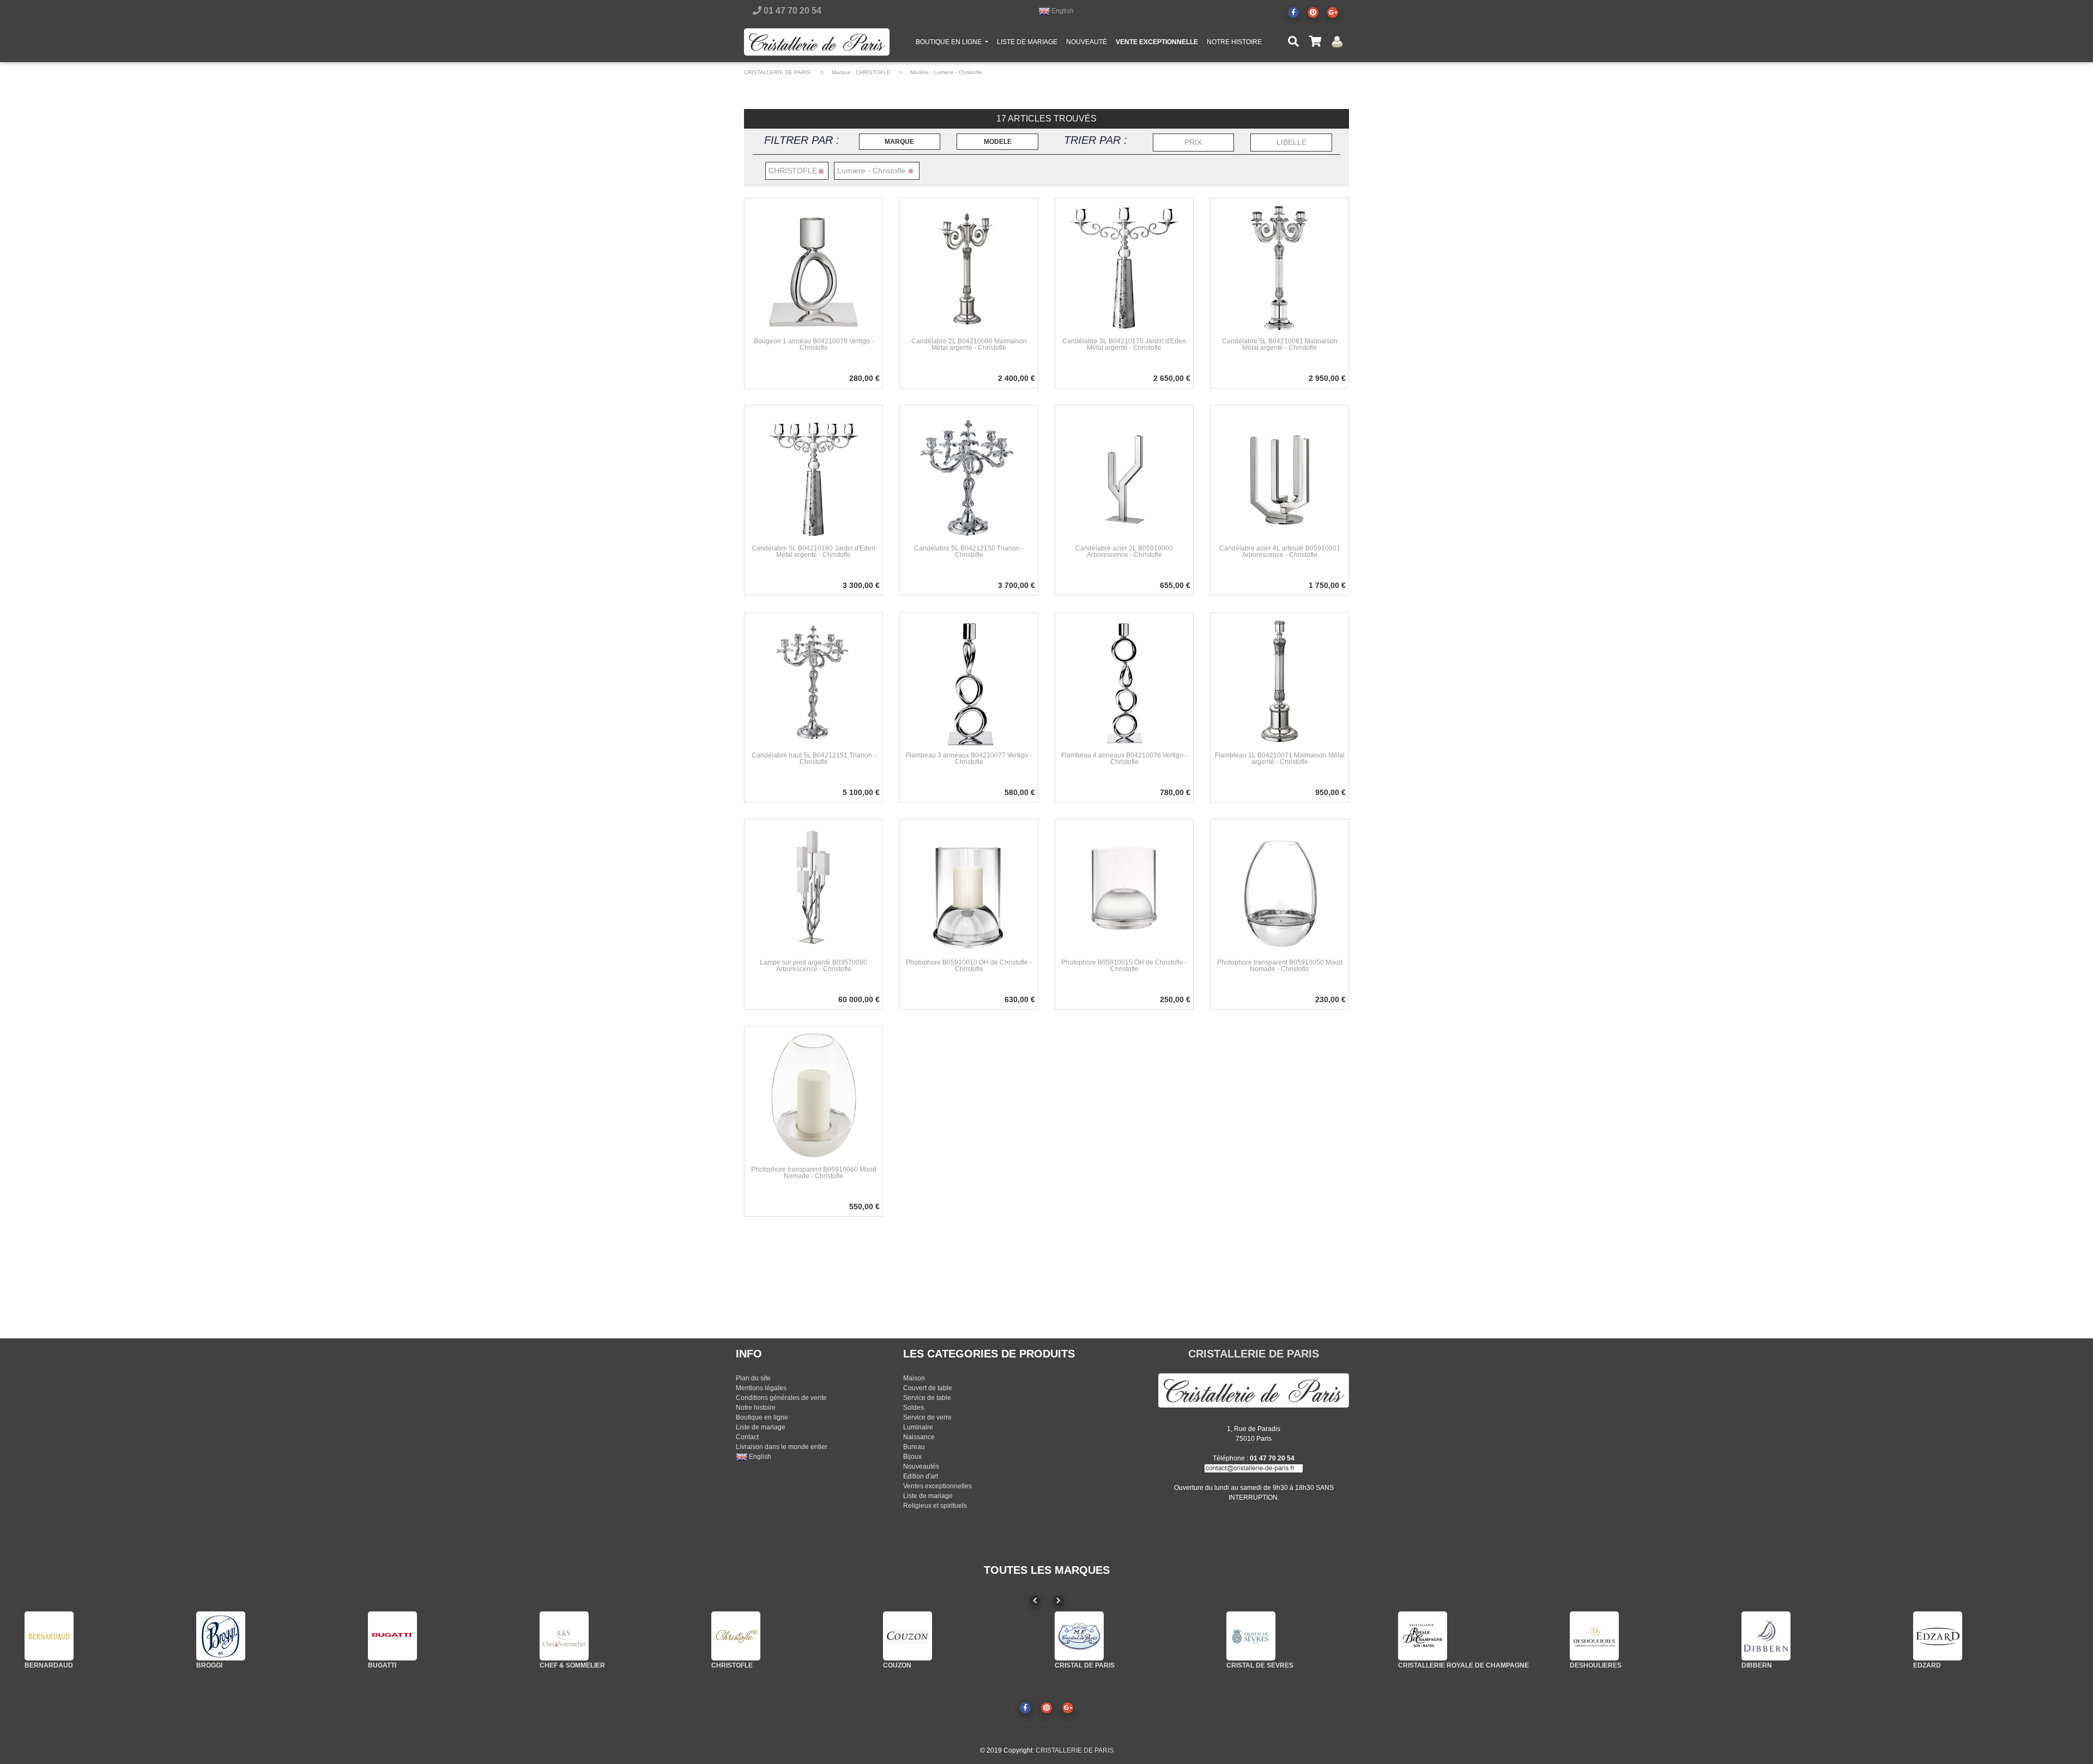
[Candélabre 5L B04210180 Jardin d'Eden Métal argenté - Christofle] (813, 474)
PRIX (1193, 142)
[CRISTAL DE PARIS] (1079, 1636)
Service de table (927, 1398)
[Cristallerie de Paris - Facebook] (1293, 13)
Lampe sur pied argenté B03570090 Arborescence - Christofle (813, 966)
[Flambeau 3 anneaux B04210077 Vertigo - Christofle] (969, 681)
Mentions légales (761, 1388)
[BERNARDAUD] (49, 1636)
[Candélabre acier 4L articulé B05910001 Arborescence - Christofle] (1280, 474)
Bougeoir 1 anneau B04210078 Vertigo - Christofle (814, 344)
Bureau (914, 1447)
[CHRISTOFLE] (736, 1636)
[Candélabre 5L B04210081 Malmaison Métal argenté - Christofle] (1280, 267)
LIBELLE (1292, 142)
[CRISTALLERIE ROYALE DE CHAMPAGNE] (1423, 1636)
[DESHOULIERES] (1594, 1636)
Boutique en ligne (762, 1417)
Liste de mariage (761, 1427)
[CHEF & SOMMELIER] (564, 1636)
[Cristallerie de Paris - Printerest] (1313, 13)
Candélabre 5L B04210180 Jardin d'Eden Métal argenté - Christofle (813, 551)
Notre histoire (756, 1408)
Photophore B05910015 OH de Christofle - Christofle (1124, 966)
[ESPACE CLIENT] (1337, 42)
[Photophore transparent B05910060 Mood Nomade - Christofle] (813, 1095)
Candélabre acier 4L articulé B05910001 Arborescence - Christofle (1280, 551)
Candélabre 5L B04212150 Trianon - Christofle (969, 551)
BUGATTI (382, 1665)
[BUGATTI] (392, 1636)
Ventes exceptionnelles (937, 1486)
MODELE (998, 142)
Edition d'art (921, 1476)
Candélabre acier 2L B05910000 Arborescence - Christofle (1124, 551)
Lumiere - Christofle (958, 72)
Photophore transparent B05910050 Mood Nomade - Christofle (1280, 966)
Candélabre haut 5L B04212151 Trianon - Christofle (814, 759)
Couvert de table (928, 1388)
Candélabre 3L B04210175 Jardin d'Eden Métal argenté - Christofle (1124, 344)
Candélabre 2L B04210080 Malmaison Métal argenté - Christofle (969, 344)
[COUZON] (908, 1636)
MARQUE (899, 142)
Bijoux (912, 1457)
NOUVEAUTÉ (1087, 42)
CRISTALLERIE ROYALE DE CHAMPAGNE (1463, 1665)
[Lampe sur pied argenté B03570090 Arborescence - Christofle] (813, 888)
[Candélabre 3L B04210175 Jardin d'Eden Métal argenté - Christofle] (1124, 267)
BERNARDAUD (49, 1665)
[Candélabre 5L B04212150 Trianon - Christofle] (969, 474)
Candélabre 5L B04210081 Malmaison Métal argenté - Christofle (1280, 344)
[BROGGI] (221, 1636)
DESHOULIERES (1596, 1665)
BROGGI (209, 1665)
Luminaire (918, 1427)
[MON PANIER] (1315, 42)
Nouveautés (921, 1466)
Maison (914, 1378)
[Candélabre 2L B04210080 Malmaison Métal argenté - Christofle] (969, 267)
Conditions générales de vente (781, 1398)
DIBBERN (1757, 1665)
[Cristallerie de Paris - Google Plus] (1333, 13)
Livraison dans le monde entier (782, 1447)
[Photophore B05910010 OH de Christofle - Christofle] (969, 888)
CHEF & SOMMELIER (572, 1665)
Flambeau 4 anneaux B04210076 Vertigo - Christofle (1124, 759)
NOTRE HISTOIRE (1234, 42)
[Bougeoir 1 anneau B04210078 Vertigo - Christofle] (813, 267)
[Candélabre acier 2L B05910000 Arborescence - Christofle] (1124, 474)
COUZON (897, 1665)
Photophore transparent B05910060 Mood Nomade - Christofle (814, 1173)
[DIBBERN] (1766, 1636)
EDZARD (1927, 1665)
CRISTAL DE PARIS (1085, 1665)
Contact (747, 1437)
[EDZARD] (1938, 1636)
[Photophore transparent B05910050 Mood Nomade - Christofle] (1280, 888)
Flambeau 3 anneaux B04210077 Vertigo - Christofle (969, 759)
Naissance (919, 1437)
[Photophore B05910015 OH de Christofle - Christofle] (1124, 888)
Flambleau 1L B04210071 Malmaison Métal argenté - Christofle (1280, 759)
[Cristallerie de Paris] (1254, 1390)
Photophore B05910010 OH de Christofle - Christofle (969, 966)
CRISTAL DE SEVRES (1260, 1665)
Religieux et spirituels (935, 1506)
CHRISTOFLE (873, 72)
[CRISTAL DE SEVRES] (1251, 1636)
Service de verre (927, 1417)
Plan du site (753, 1378)
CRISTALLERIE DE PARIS (777, 72)
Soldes (914, 1408)
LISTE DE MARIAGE (1027, 42)
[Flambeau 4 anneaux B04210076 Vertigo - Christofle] (1124, 681)
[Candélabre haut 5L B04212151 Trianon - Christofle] (813, 681)
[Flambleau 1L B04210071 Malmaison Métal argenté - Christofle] (1280, 681)
